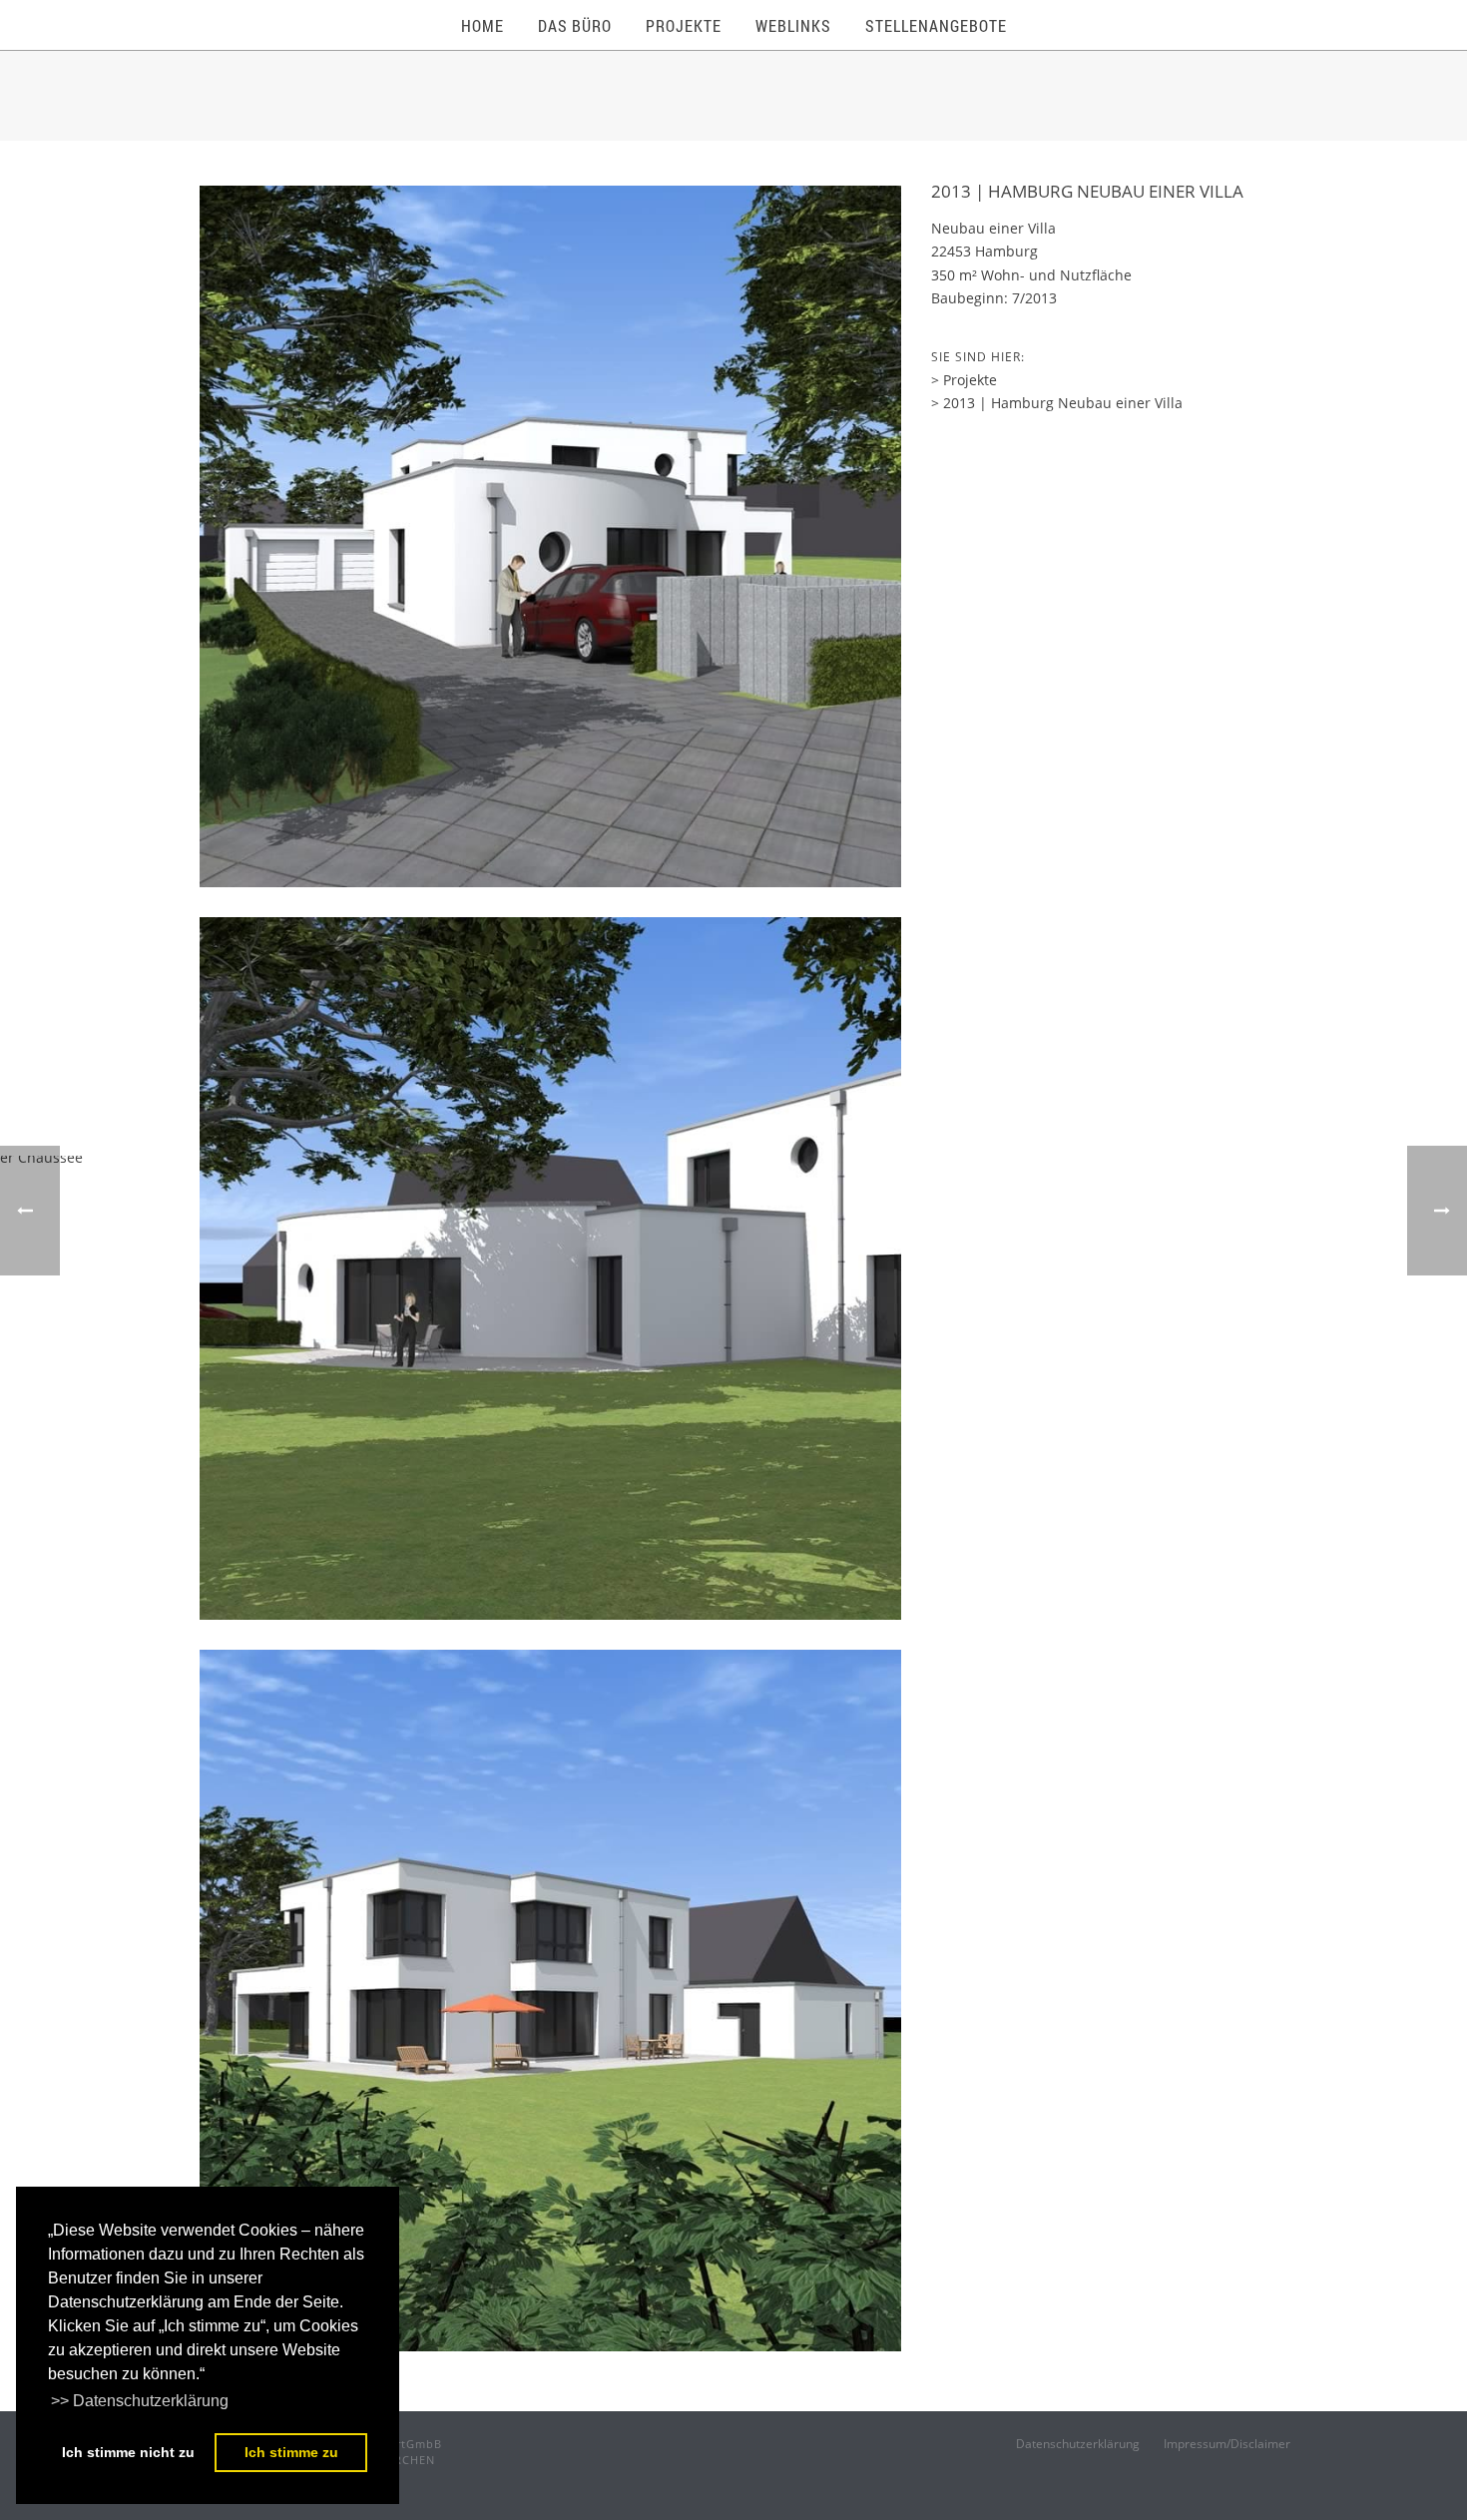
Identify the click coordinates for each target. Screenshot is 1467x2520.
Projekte (684, 25)
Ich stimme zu (291, 2452)
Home (483, 25)
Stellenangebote (936, 25)
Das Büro (575, 25)
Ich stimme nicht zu (128, 2452)
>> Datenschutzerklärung (140, 2401)
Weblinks (793, 25)
